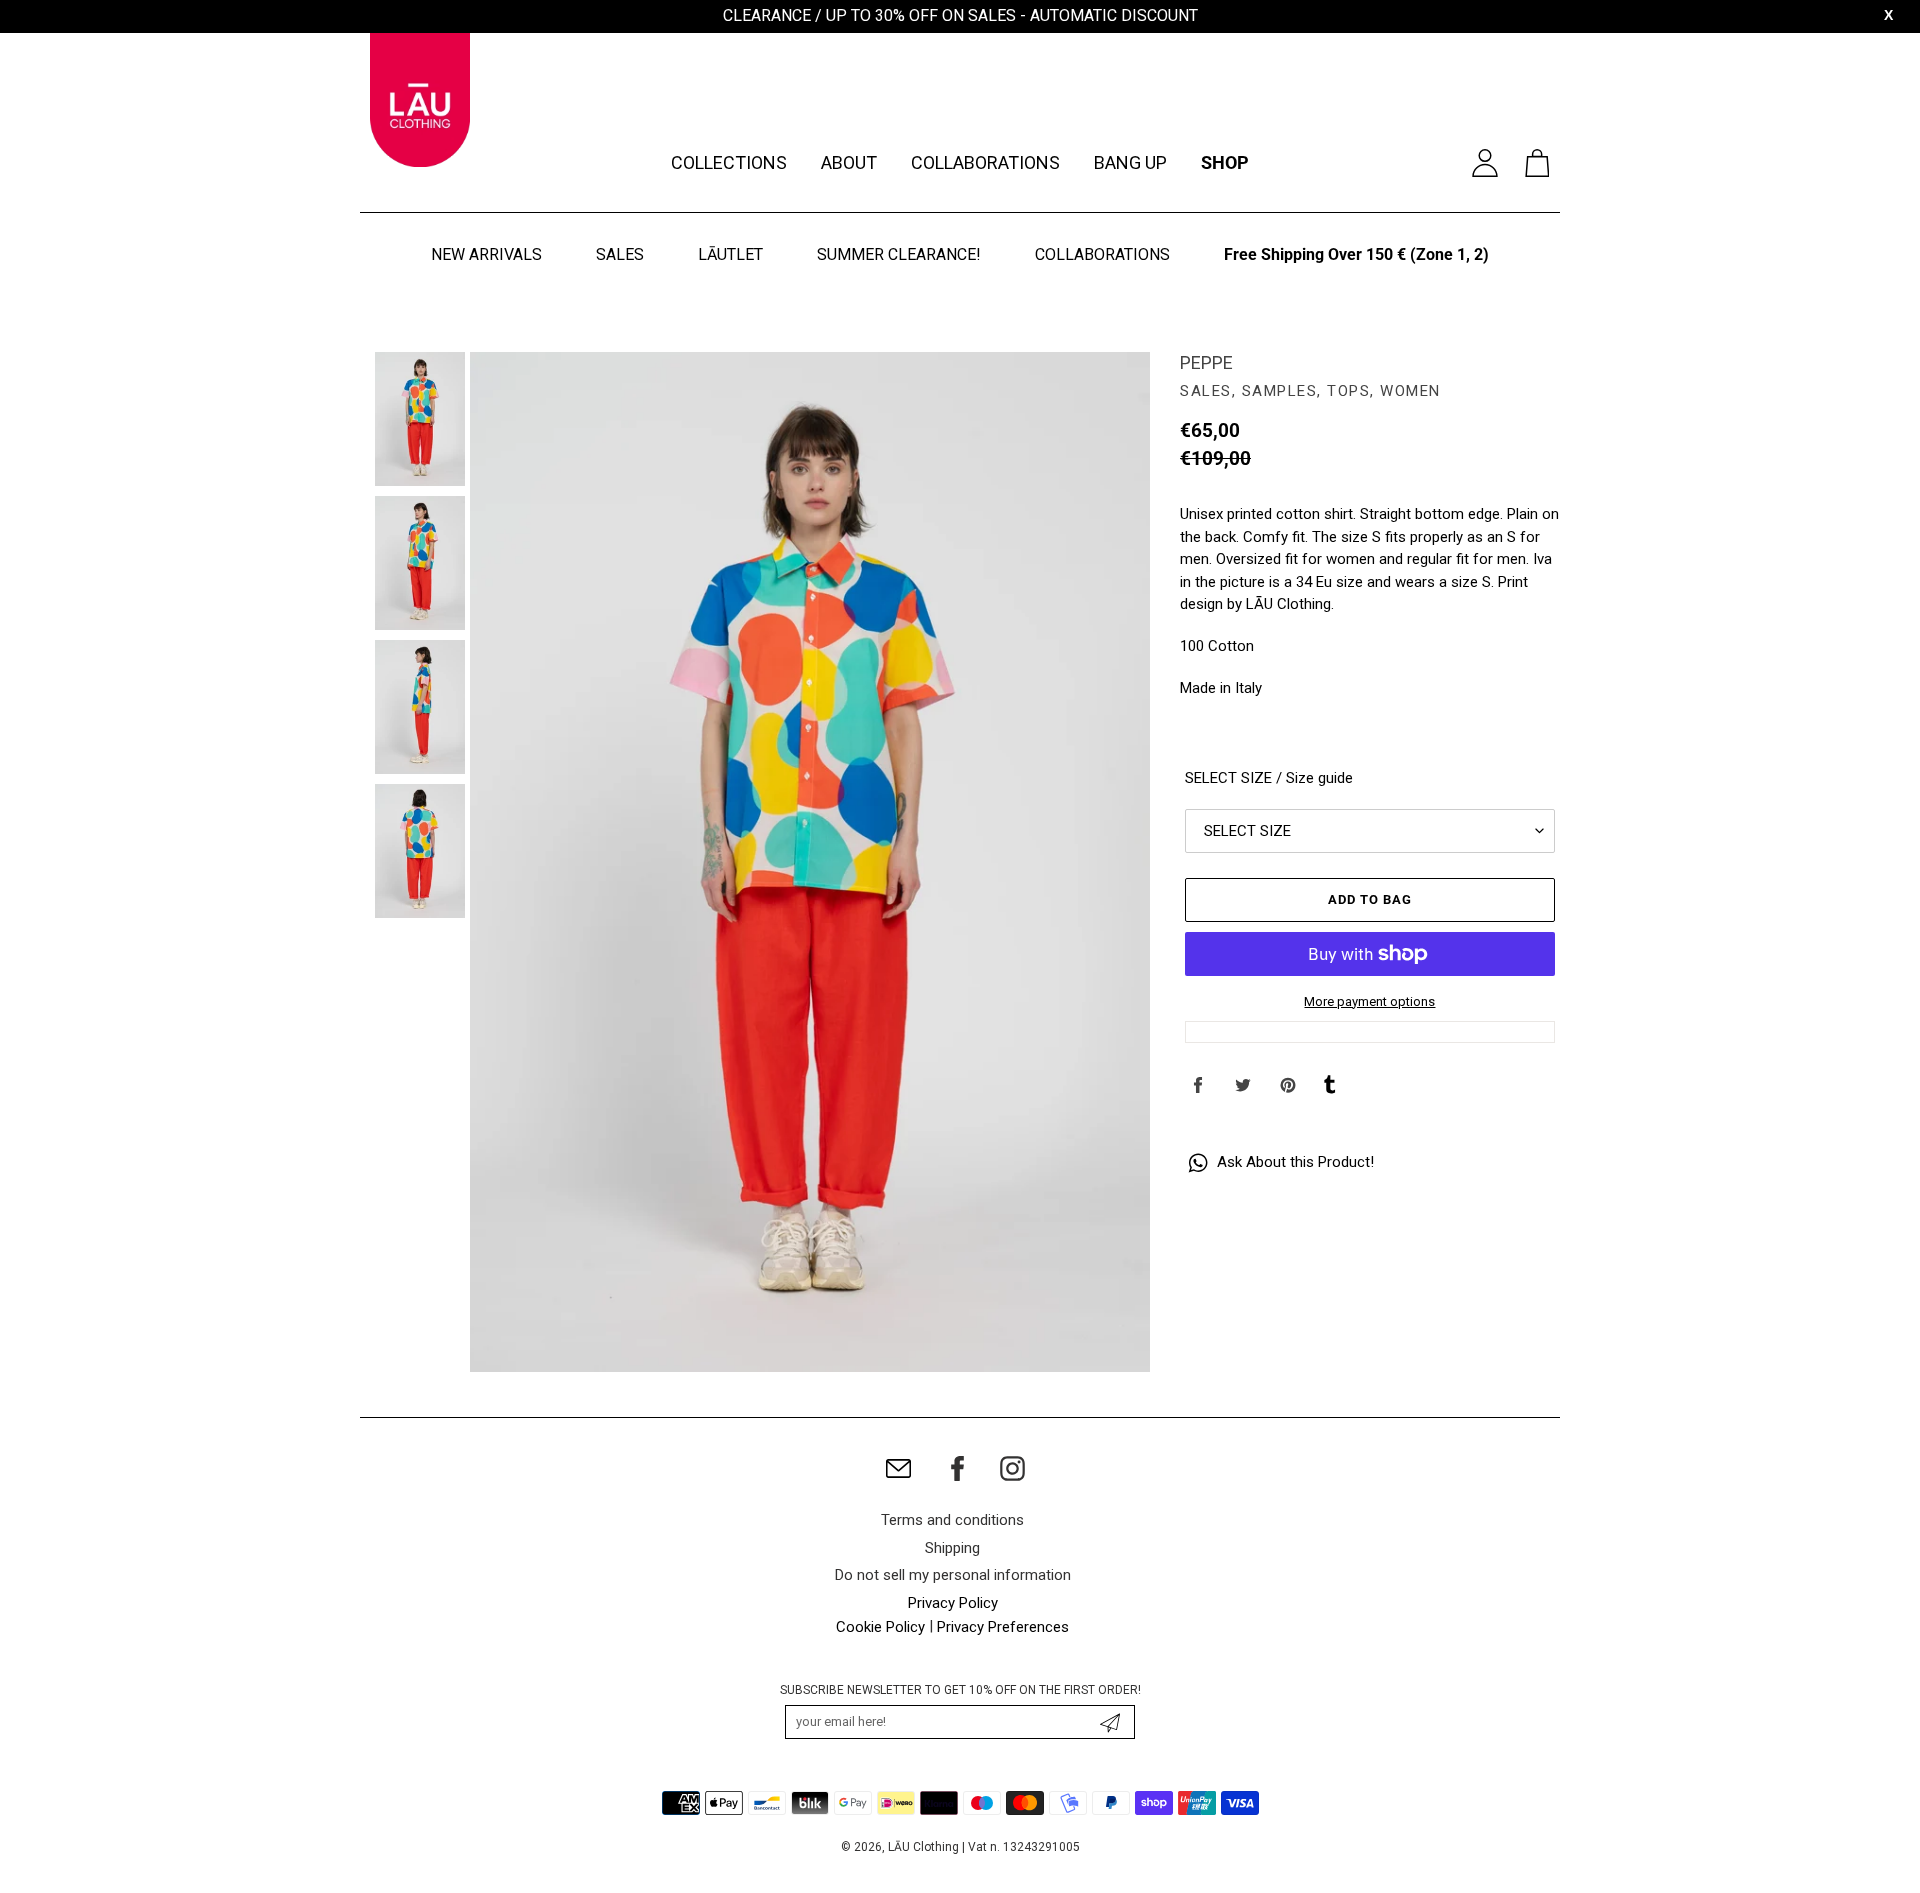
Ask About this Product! (1293, 1162)
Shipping (952, 1548)
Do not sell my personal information (953, 1575)
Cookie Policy (880, 1627)
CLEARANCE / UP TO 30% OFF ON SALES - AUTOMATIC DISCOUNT (960, 15)
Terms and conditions (952, 1520)
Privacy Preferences (1003, 1627)
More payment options (1369, 1001)
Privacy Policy (953, 1603)
